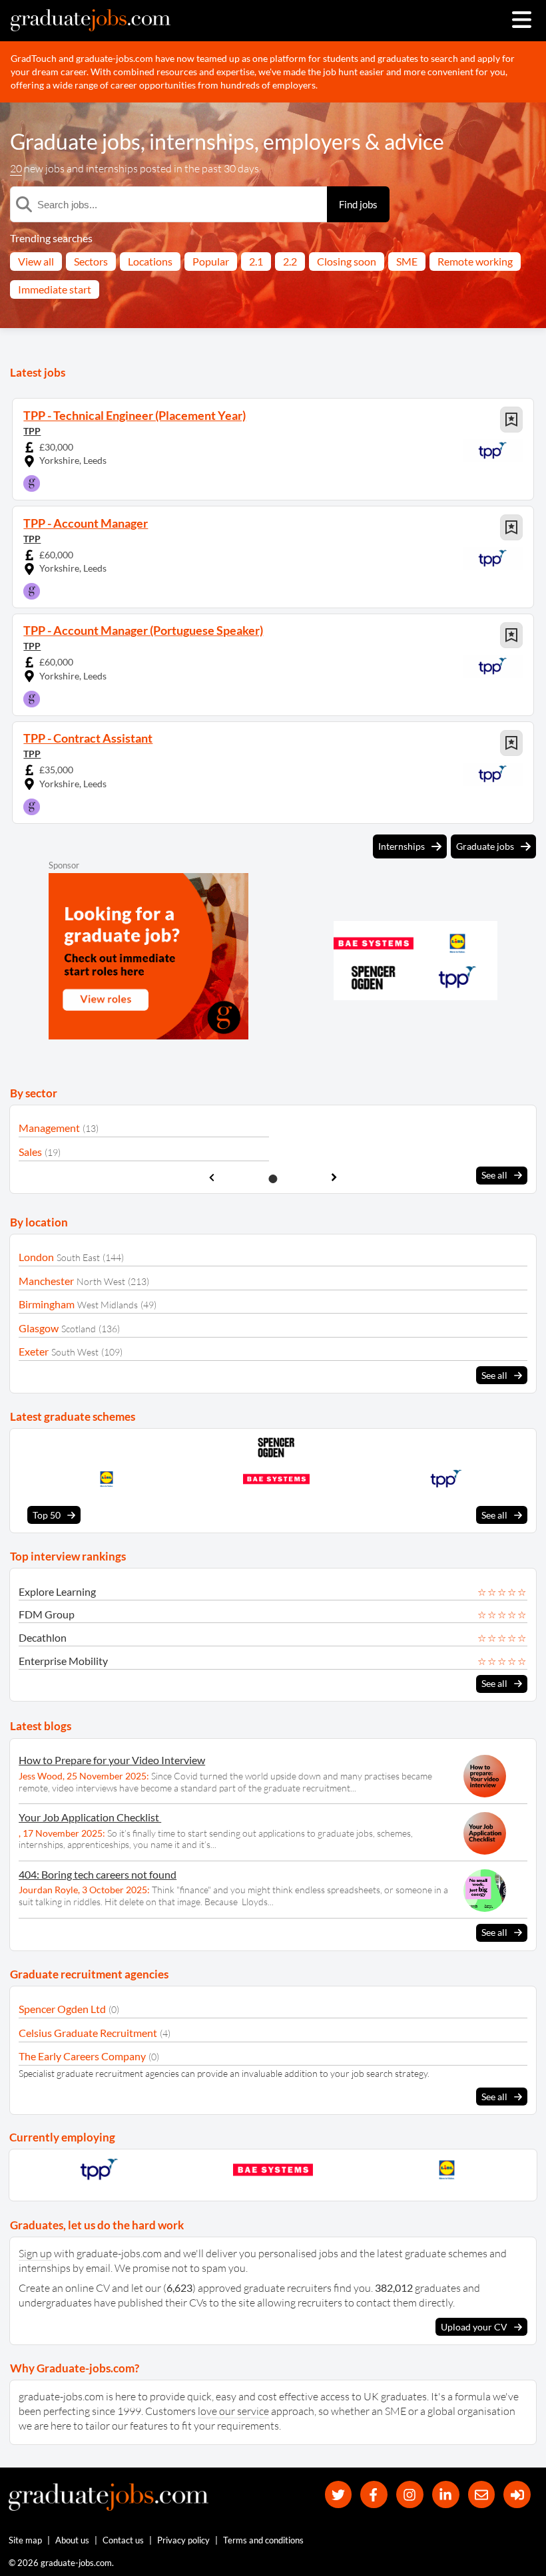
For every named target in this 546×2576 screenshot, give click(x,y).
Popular (211, 261)
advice (414, 141)
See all (494, 1175)
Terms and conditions (263, 2540)
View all (36, 261)
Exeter (34, 1351)
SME (407, 261)
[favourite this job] (511, 420)
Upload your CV (474, 2327)
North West (101, 1281)
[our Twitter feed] (339, 2494)
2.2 (290, 261)
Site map (25, 2540)
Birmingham (47, 1304)
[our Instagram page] (410, 2494)
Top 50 (47, 1515)
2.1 (256, 261)
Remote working (475, 261)
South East (78, 1257)
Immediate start (55, 289)
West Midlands (108, 1305)
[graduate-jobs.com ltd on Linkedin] (446, 2494)
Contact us (123, 2540)
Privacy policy (183, 2540)
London (36, 1257)
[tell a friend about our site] (482, 2494)
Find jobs (358, 204)
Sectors (91, 261)
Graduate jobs (75, 141)
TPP (32, 431)
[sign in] (517, 2494)
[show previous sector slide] (211, 1178)
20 (16, 168)
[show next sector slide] (335, 1178)
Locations (150, 261)
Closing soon (347, 261)
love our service (233, 2411)
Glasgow (39, 1328)
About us (72, 2540)
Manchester (46, 1281)
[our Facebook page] (374, 2494)
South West (75, 1352)
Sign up (35, 2253)
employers (312, 141)
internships (202, 141)
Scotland (79, 1329)
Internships (402, 846)
